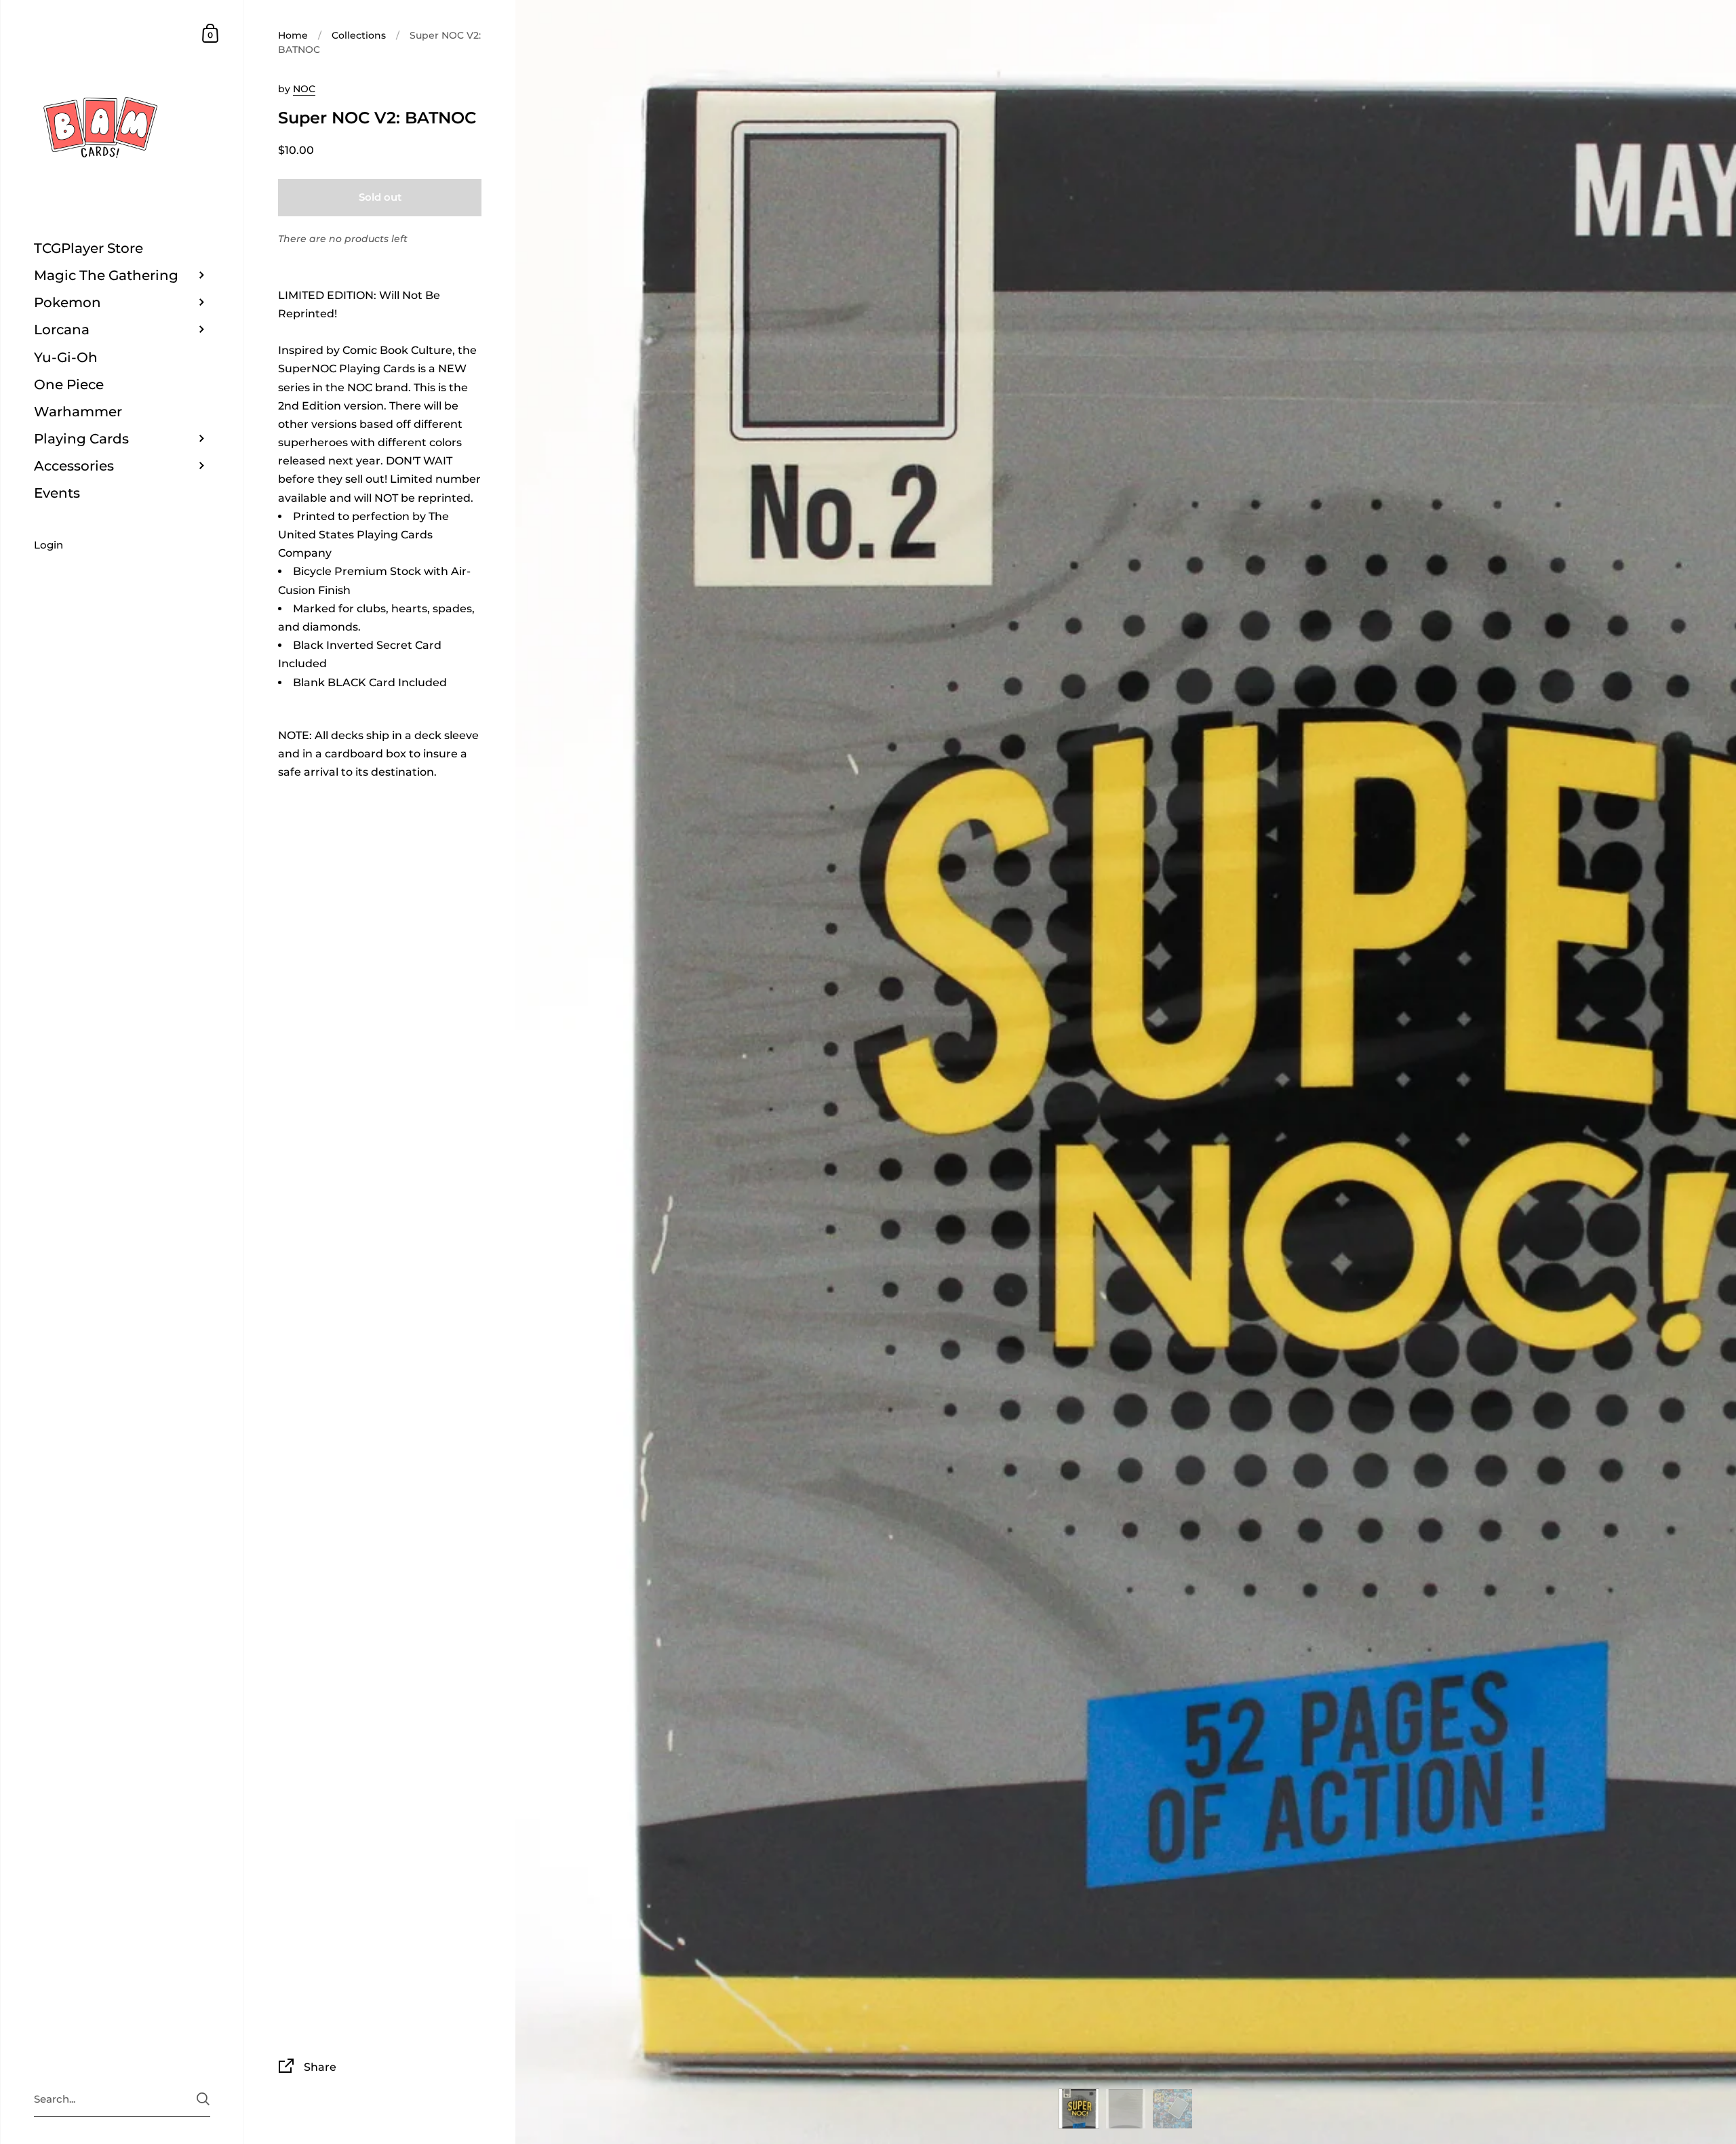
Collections (359, 35)
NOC (304, 89)
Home (293, 35)
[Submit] (203, 2099)
